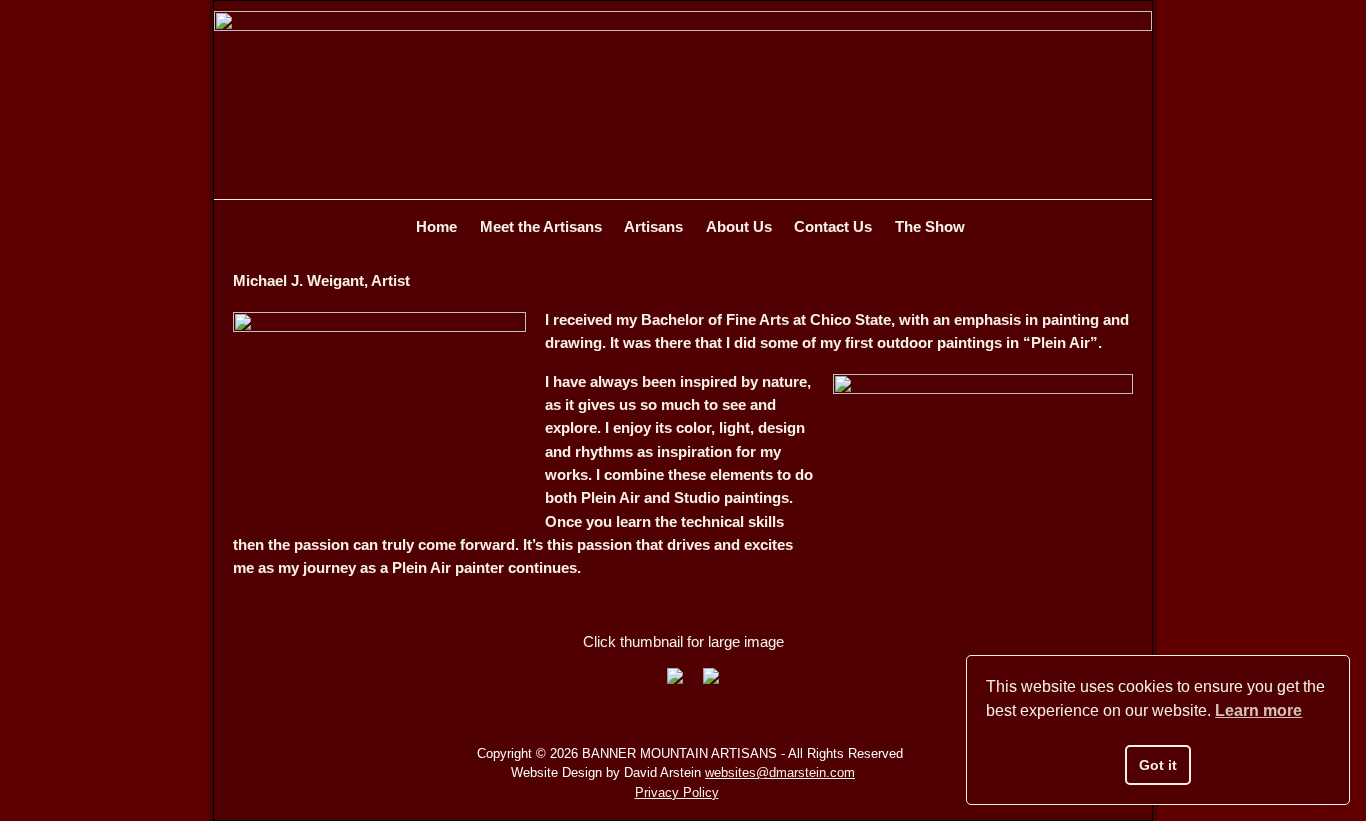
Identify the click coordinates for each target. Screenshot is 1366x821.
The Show (930, 226)
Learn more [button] (1258, 710)
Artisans (653, 226)
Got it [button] (1158, 765)
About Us (739, 226)
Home (436, 226)
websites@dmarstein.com (780, 772)
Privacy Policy (677, 792)
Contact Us (833, 226)
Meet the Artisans (541, 226)
